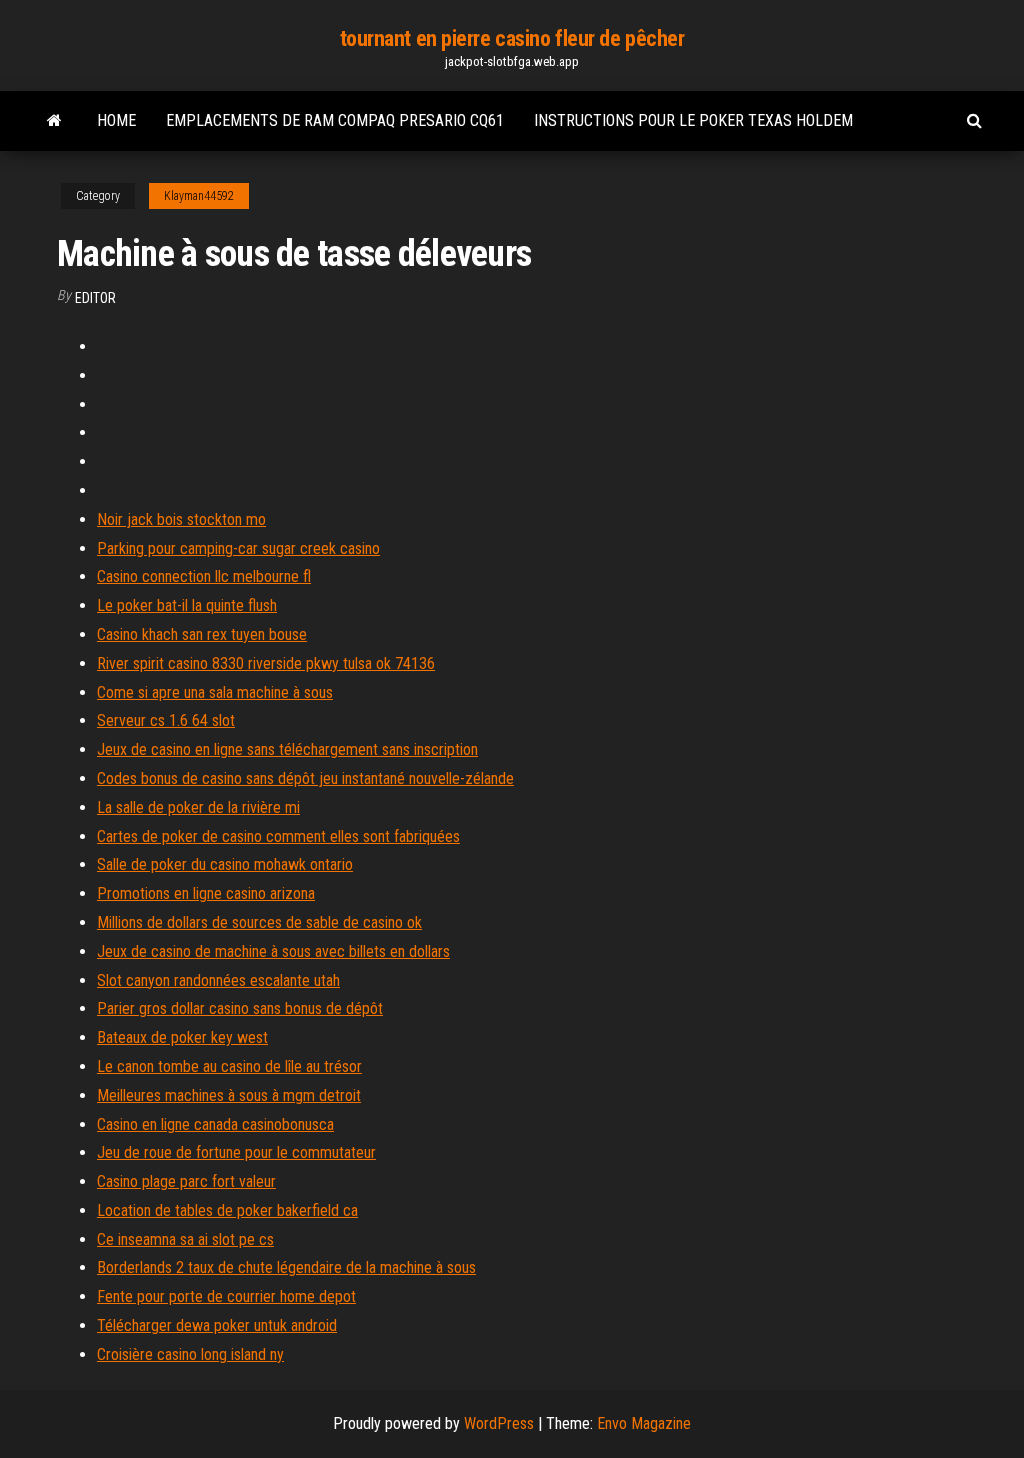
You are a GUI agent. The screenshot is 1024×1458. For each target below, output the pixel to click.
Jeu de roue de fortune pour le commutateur (236, 1152)
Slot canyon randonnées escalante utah (218, 980)
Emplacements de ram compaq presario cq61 (335, 120)
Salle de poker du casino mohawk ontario (225, 864)
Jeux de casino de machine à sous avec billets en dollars (273, 951)
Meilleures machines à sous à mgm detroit (229, 1095)
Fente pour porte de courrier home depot (226, 1296)
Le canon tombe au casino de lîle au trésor (229, 1066)
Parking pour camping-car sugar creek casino (238, 548)
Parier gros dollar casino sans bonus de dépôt (240, 1008)
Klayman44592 (199, 196)
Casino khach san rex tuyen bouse (202, 634)
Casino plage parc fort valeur (186, 1181)
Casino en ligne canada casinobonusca (215, 1124)
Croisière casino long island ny (190, 1354)
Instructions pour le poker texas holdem (693, 120)
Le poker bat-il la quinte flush (187, 605)
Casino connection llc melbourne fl (204, 576)
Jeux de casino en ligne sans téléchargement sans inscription (287, 749)
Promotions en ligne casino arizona (206, 893)
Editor (95, 298)
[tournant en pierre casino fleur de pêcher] (54, 121)
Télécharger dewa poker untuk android (217, 1325)
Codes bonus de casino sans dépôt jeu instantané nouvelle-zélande (305, 778)
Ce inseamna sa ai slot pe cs (185, 1239)
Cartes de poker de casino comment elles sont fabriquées (278, 836)
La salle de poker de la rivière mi (198, 807)
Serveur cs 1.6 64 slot (166, 720)
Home (116, 120)
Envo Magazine (644, 1423)
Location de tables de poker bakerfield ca (227, 1210)
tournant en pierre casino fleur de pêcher (512, 38)
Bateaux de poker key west (182, 1037)
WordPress (499, 1423)
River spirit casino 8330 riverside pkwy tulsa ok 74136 (266, 663)
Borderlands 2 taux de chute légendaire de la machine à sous (286, 1267)
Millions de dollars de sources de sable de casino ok (259, 922)
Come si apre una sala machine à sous (215, 692)
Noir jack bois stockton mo (181, 519)
